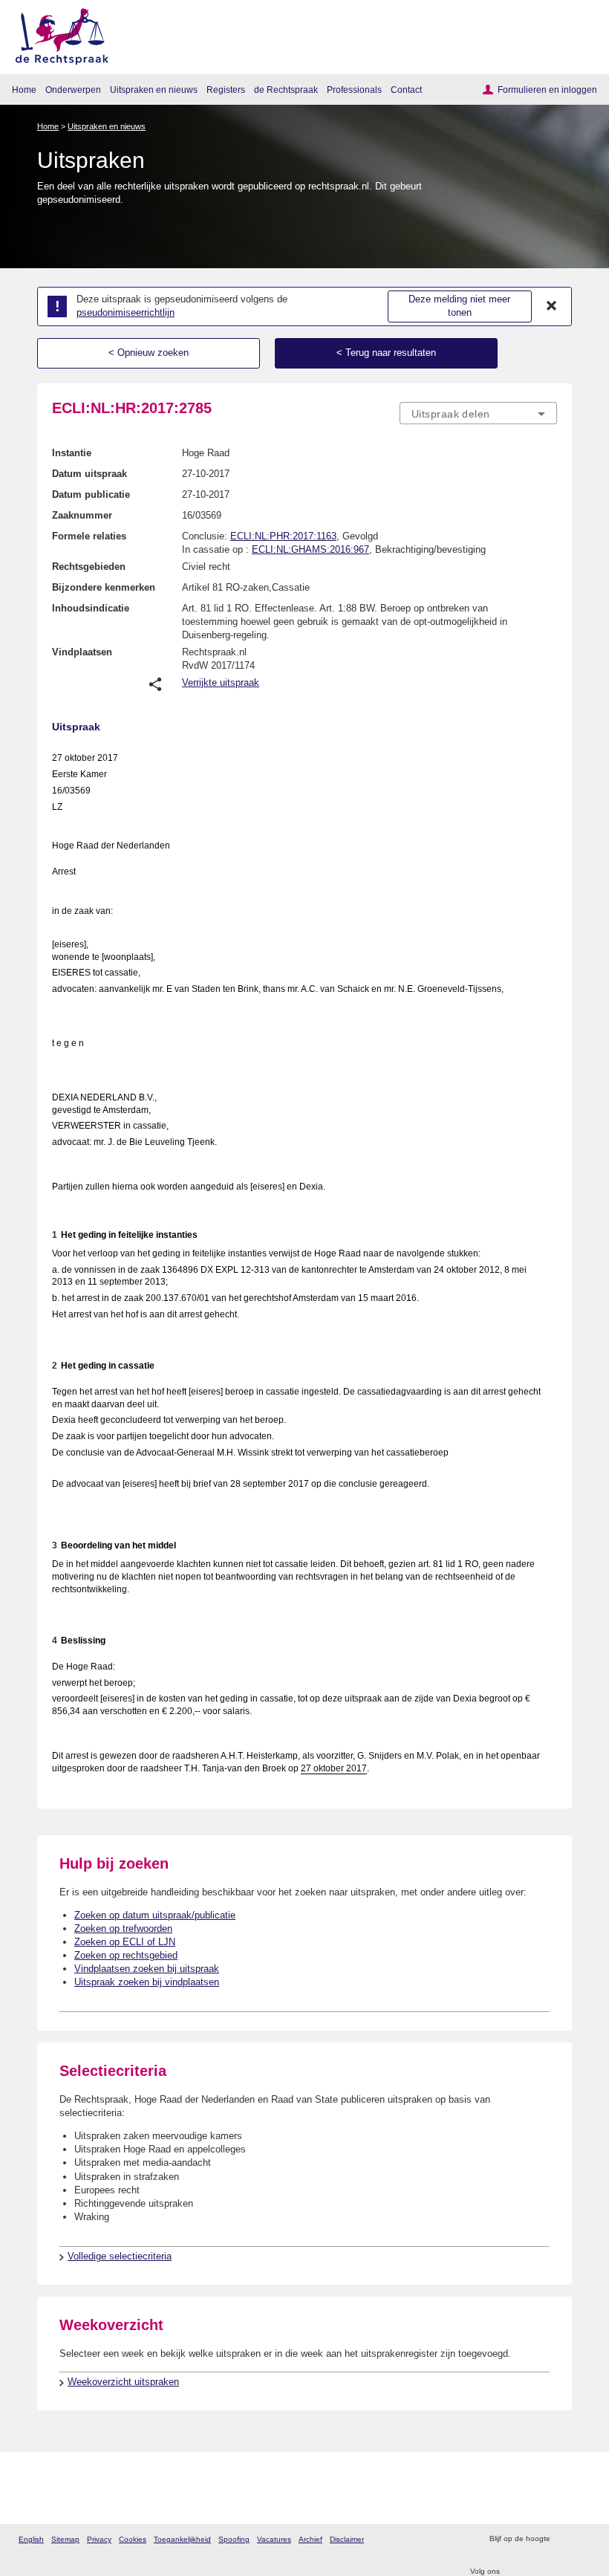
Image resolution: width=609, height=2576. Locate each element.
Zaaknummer (82, 515)
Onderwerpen (73, 90)
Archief (310, 2539)
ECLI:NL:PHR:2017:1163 (283, 536)
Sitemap (65, 2539)
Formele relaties (89, 536)
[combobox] (478, 414)
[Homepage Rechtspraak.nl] (57, 34)
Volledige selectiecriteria (120, 2256)
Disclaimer (347, 2539)
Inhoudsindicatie (91, 608)
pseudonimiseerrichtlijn (126, 312)
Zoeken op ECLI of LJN (125, 1942)
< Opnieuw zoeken (149, 353)
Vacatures (274, 2539)
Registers (226, 90)
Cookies (133, 2539)
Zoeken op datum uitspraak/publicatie (155, 1915)
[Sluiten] (552, 306)
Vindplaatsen (82, 652)
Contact (406, 90)
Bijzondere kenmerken (104, 587)
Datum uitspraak (89, 474)
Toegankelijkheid (182, 2539)
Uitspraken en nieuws (154, 90)
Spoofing (234, 2539)
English (31, 2539)
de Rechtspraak (286, 90)
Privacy (99, 2539)
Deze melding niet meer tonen (459, 306)
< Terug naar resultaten (386, 353)
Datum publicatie (91, 494)
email (583, 2539)
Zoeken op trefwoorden (123, 1928)
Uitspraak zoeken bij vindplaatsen (147, 1982)
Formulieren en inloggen (547, 90)
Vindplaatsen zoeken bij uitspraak (147, 1969)
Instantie (72, 453)
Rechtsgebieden (89, 567)
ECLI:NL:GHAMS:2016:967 (310, 549)
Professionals (354, 90)
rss (563, 2539)
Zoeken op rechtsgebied (126, 1955)
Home (24, 90)
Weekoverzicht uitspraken (123, 2382)
